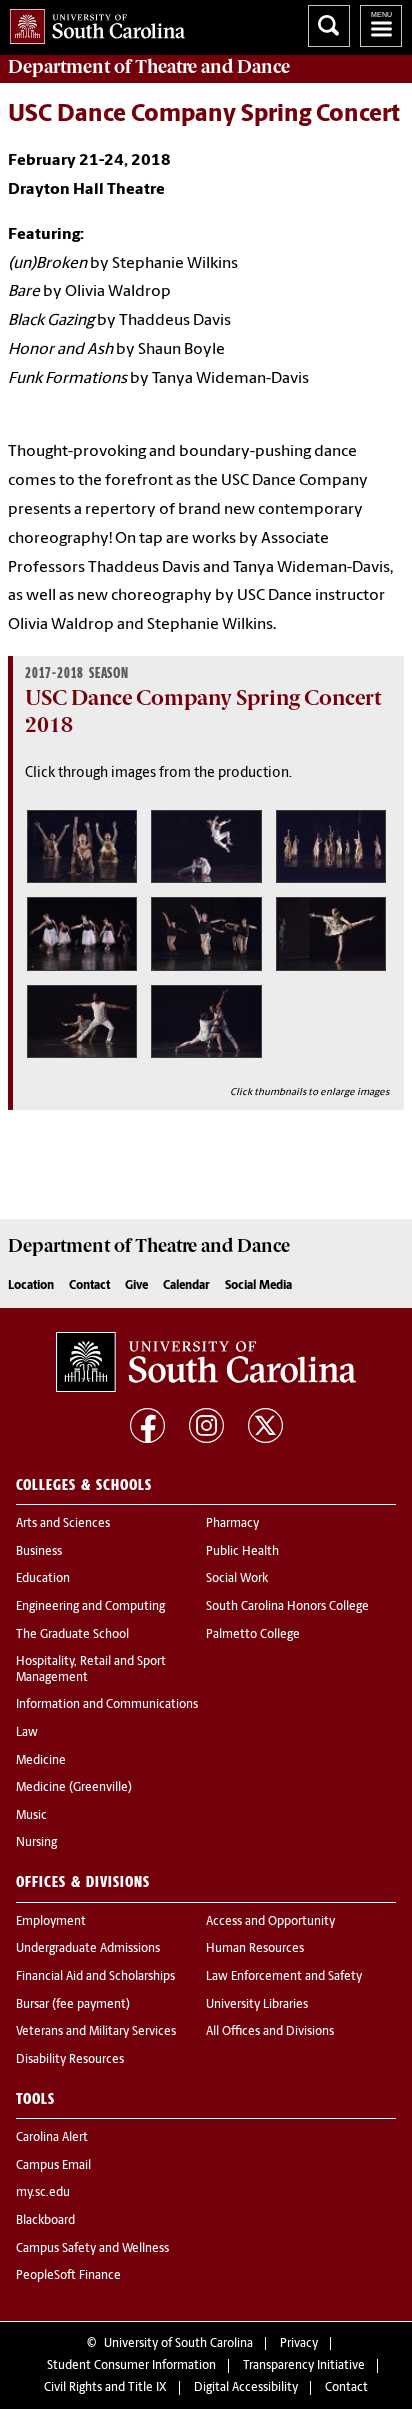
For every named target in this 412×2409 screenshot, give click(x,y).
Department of (149, 67)
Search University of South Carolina (329, 26)
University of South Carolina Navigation (381, 26)
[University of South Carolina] (206, 1362)
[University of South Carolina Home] (92, 22)
